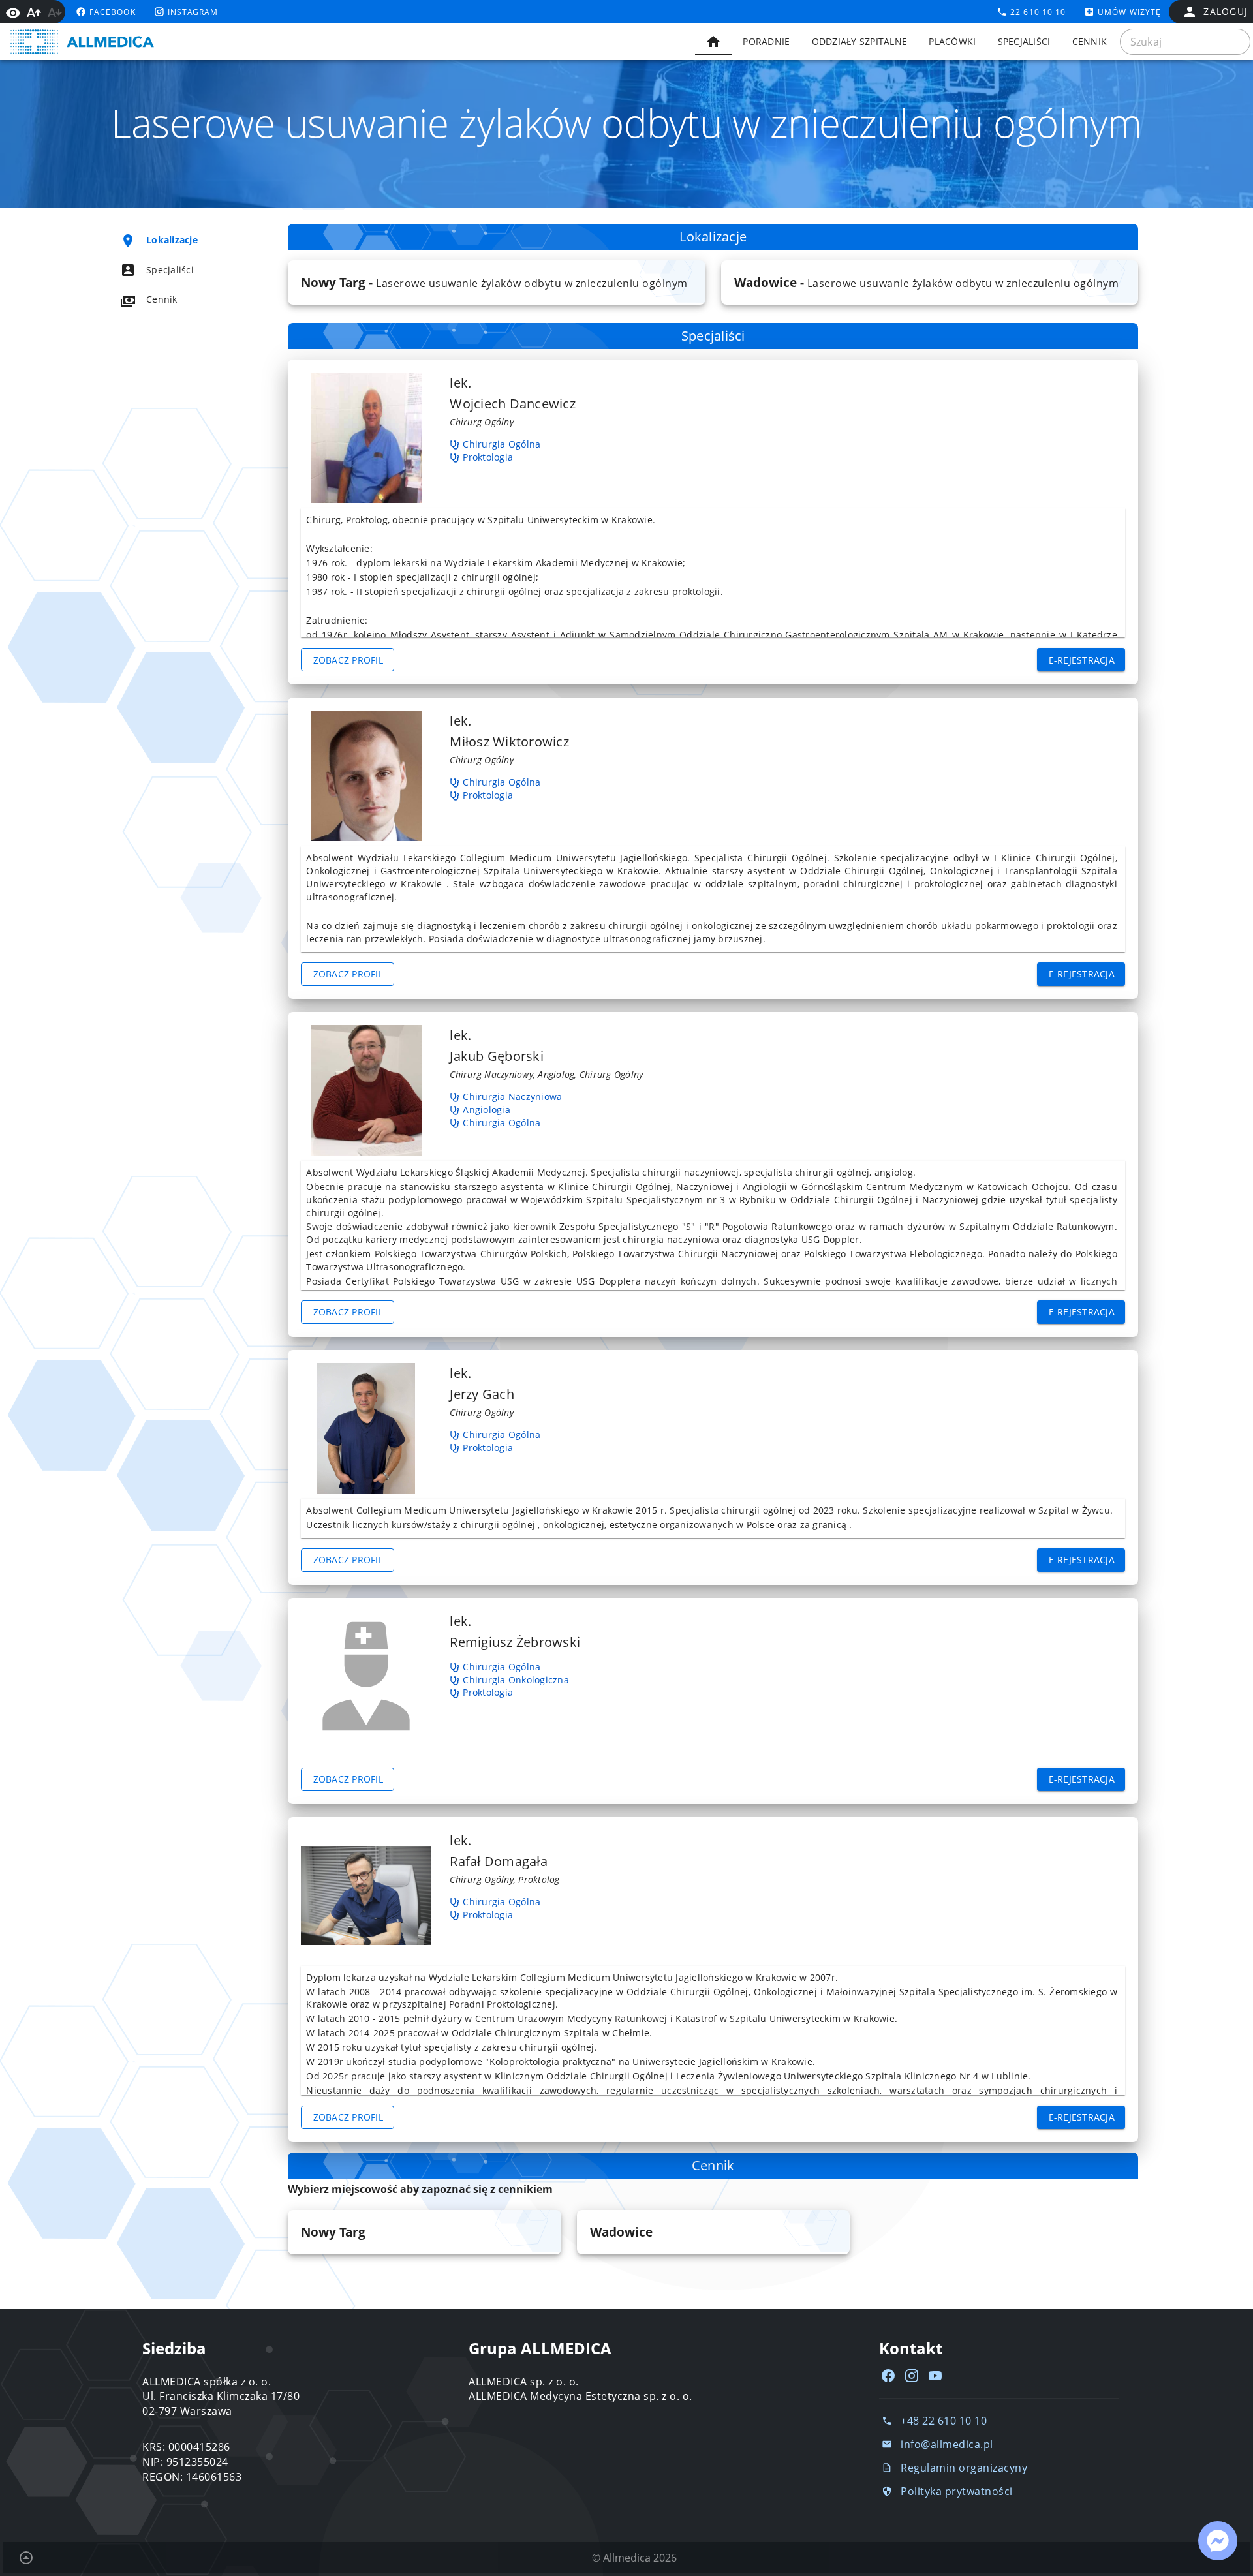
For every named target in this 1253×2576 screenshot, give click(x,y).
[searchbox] (1185, 42)
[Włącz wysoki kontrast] (13, 12)
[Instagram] (912, 2376)
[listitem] (180, 240)
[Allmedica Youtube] (935, 2376)
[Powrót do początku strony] (26, 2558)
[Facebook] (888, 2376)
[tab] (713, 42)
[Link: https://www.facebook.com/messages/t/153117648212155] (1218, 2541)
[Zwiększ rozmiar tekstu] (34, 12)
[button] (496, 283)
